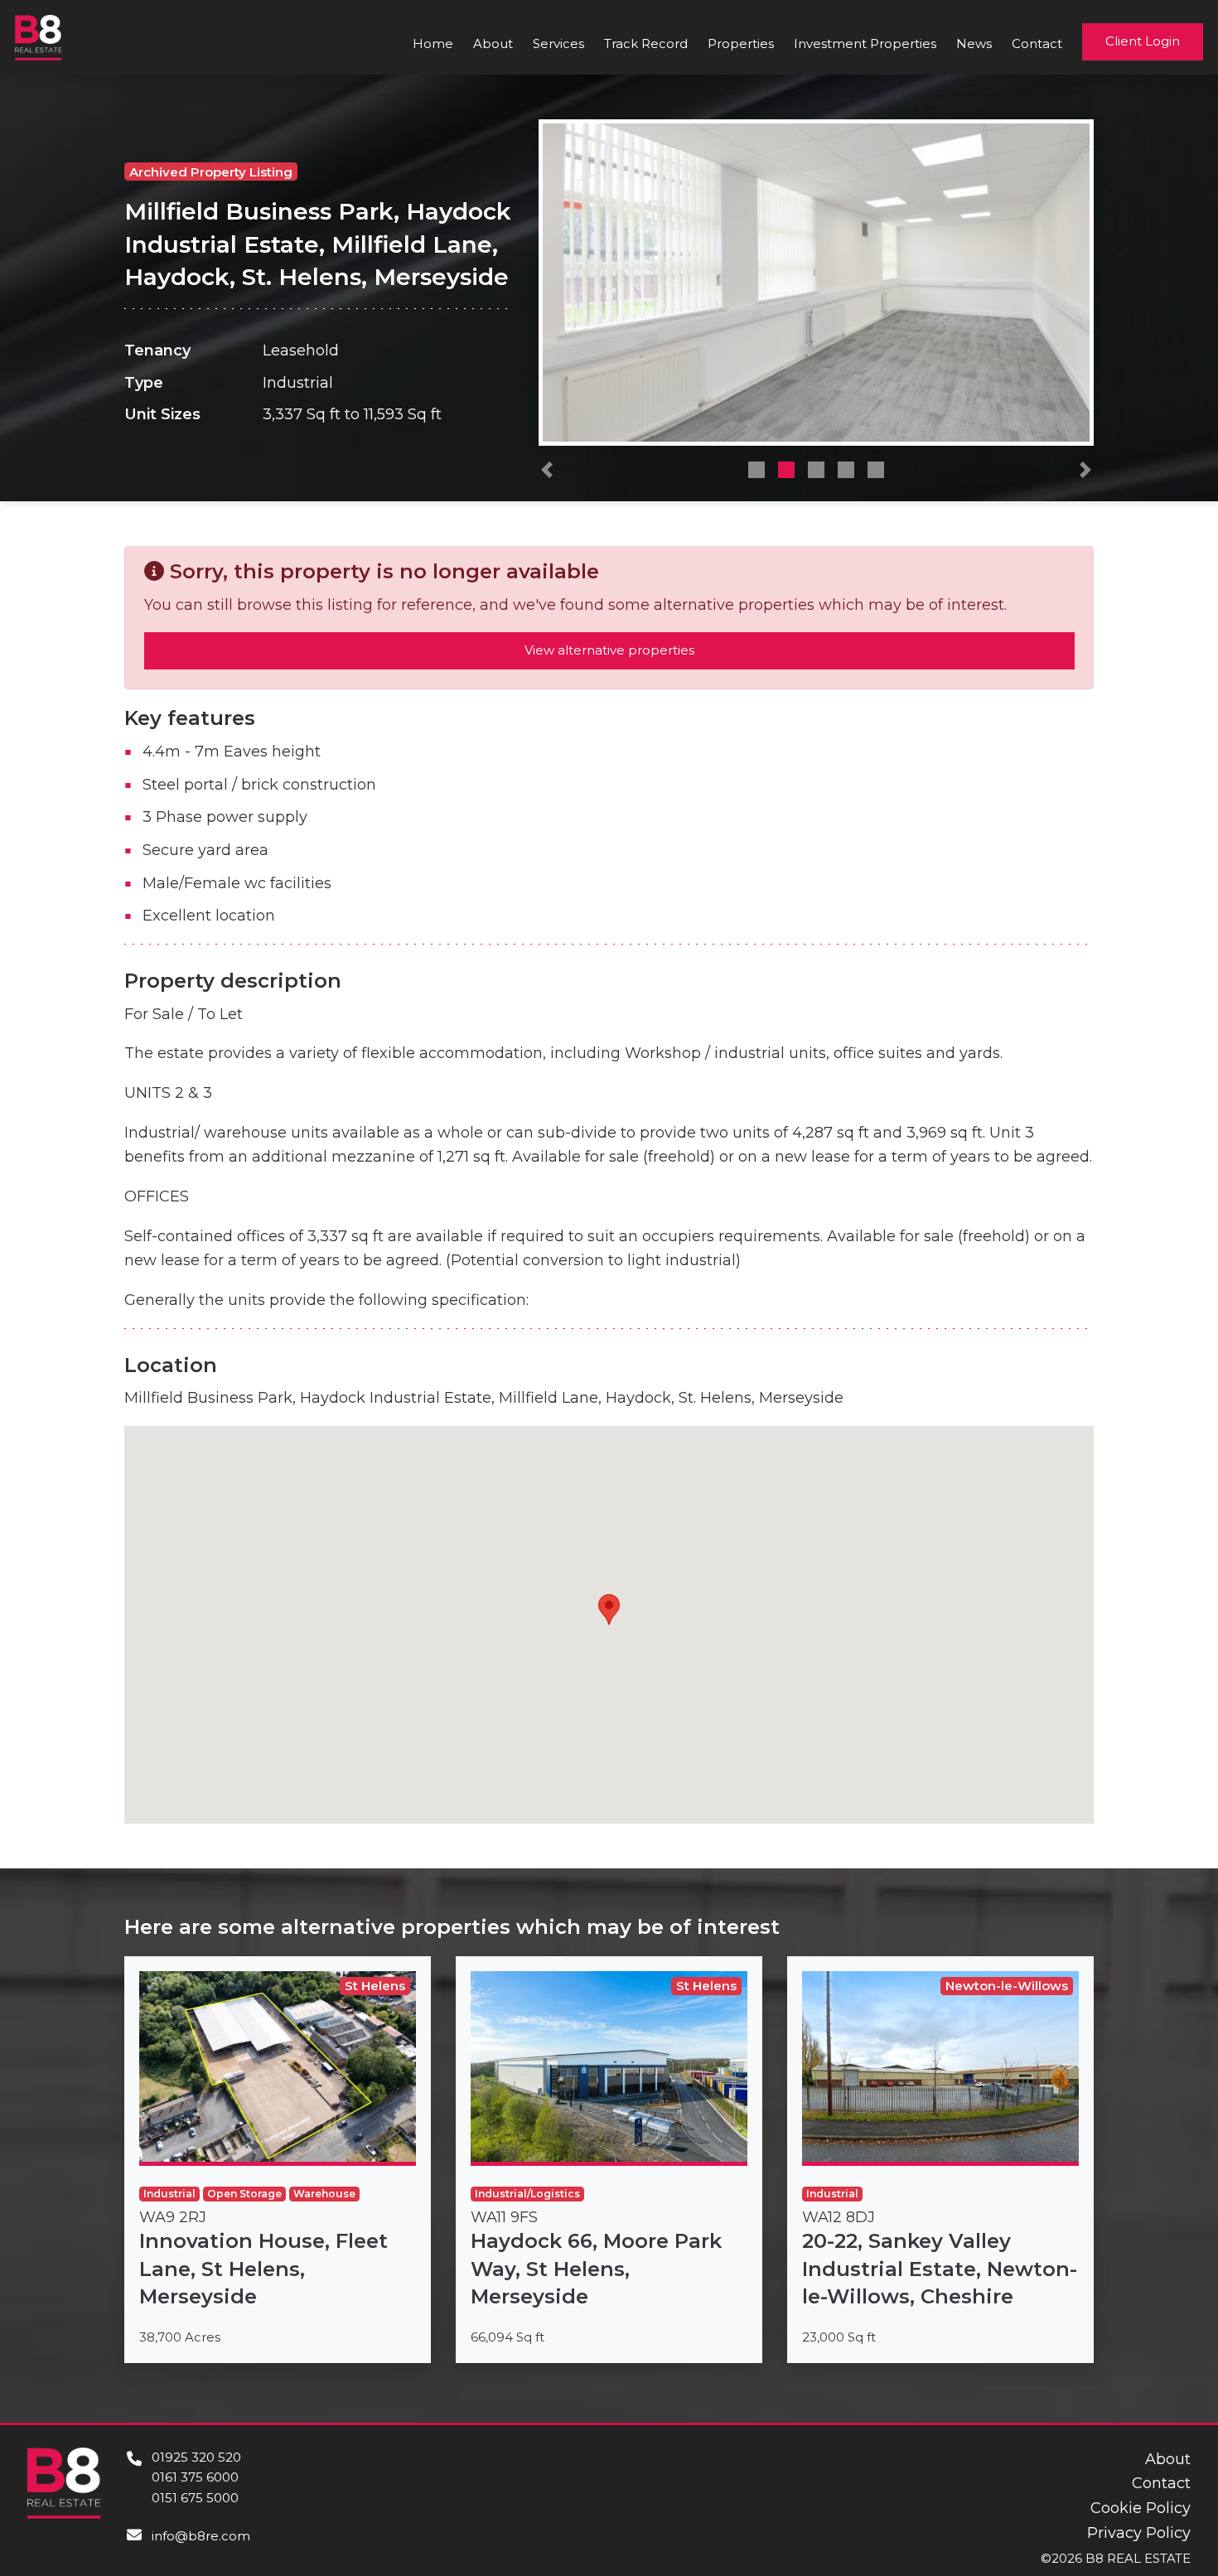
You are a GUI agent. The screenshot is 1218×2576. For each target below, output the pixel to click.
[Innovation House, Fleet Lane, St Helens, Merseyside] (278, 2160)
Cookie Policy (1141, 2508)
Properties (741, 43)
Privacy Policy (1139, 2533)
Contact (1037, 43)
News (974, 43)
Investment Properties (865, 43)
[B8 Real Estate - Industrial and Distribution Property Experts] (39, 36)
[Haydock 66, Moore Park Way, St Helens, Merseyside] (609, 2160)
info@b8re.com (201, 2536)
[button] (547, 474)
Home (433, 43)
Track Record (646, 43)
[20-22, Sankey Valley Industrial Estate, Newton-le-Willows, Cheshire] (940, 2160)
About (493, 43)
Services (558, 43)
